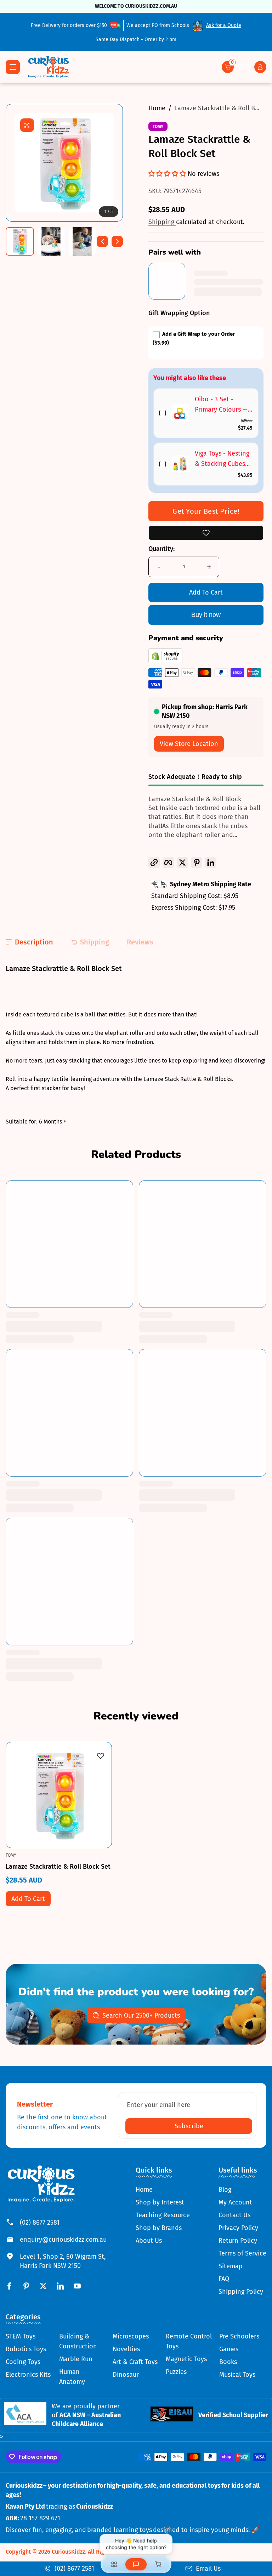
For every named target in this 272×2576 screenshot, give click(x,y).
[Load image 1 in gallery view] (20, 241)
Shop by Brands (159, 2228)
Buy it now (206, 615)
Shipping (162, 222)
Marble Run (76, 2359)
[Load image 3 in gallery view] (82, 241)
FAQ (224, 2279)
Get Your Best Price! (206, 511)
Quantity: (161, 549)
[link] (180, 413)
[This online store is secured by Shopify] (165, 661)
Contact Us (234, 2215)
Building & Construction (78, 2341)
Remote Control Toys (189, 2341)
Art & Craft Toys (135, 2362)
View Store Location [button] (189, 744)
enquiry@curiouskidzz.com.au (63, 2240)
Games (229, 2349)
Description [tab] (34, 942)
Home (157, 108)
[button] (228, 67)
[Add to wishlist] (206, 533)
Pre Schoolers (239, 2336)
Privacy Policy (238, 2228)
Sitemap (231, 2266)
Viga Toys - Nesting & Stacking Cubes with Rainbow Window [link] (222, 459)
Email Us (208, 2569)
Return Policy (238, 2241)
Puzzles (176, 2372)
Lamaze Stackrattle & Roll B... (217, 108)
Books (228, 2362)
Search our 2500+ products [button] (141, 2015)
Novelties (126, 2349)
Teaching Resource (163, 2215)
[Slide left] (102, 241)
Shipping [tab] (95, 942)
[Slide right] (117, 241)
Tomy (158, 127)
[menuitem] (163, 2190)
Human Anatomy (72, 2377)
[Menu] (13, 67)
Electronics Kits (28, 2375)
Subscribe (189, 2126)
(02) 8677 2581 (40, 2223)
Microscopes (131, 2336)
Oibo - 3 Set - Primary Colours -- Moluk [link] (221, 405)
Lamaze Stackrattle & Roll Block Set (58, 1866)
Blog (225, 2190)
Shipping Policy (241, 2292)
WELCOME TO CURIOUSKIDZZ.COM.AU (136, 6)
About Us (149, 2241)
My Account (235, 2202)
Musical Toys (237, 2375)
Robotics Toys (26, 2349)
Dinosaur (126, 2375)
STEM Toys (21, 2336)
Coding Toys (23, 2362)
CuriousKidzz (68, 2552)
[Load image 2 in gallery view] (51, 241)
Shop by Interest (160, 2202)
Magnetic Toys (186, 2359)
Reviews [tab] (140, 942)
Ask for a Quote (224, 25)
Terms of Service (242, 2253)
